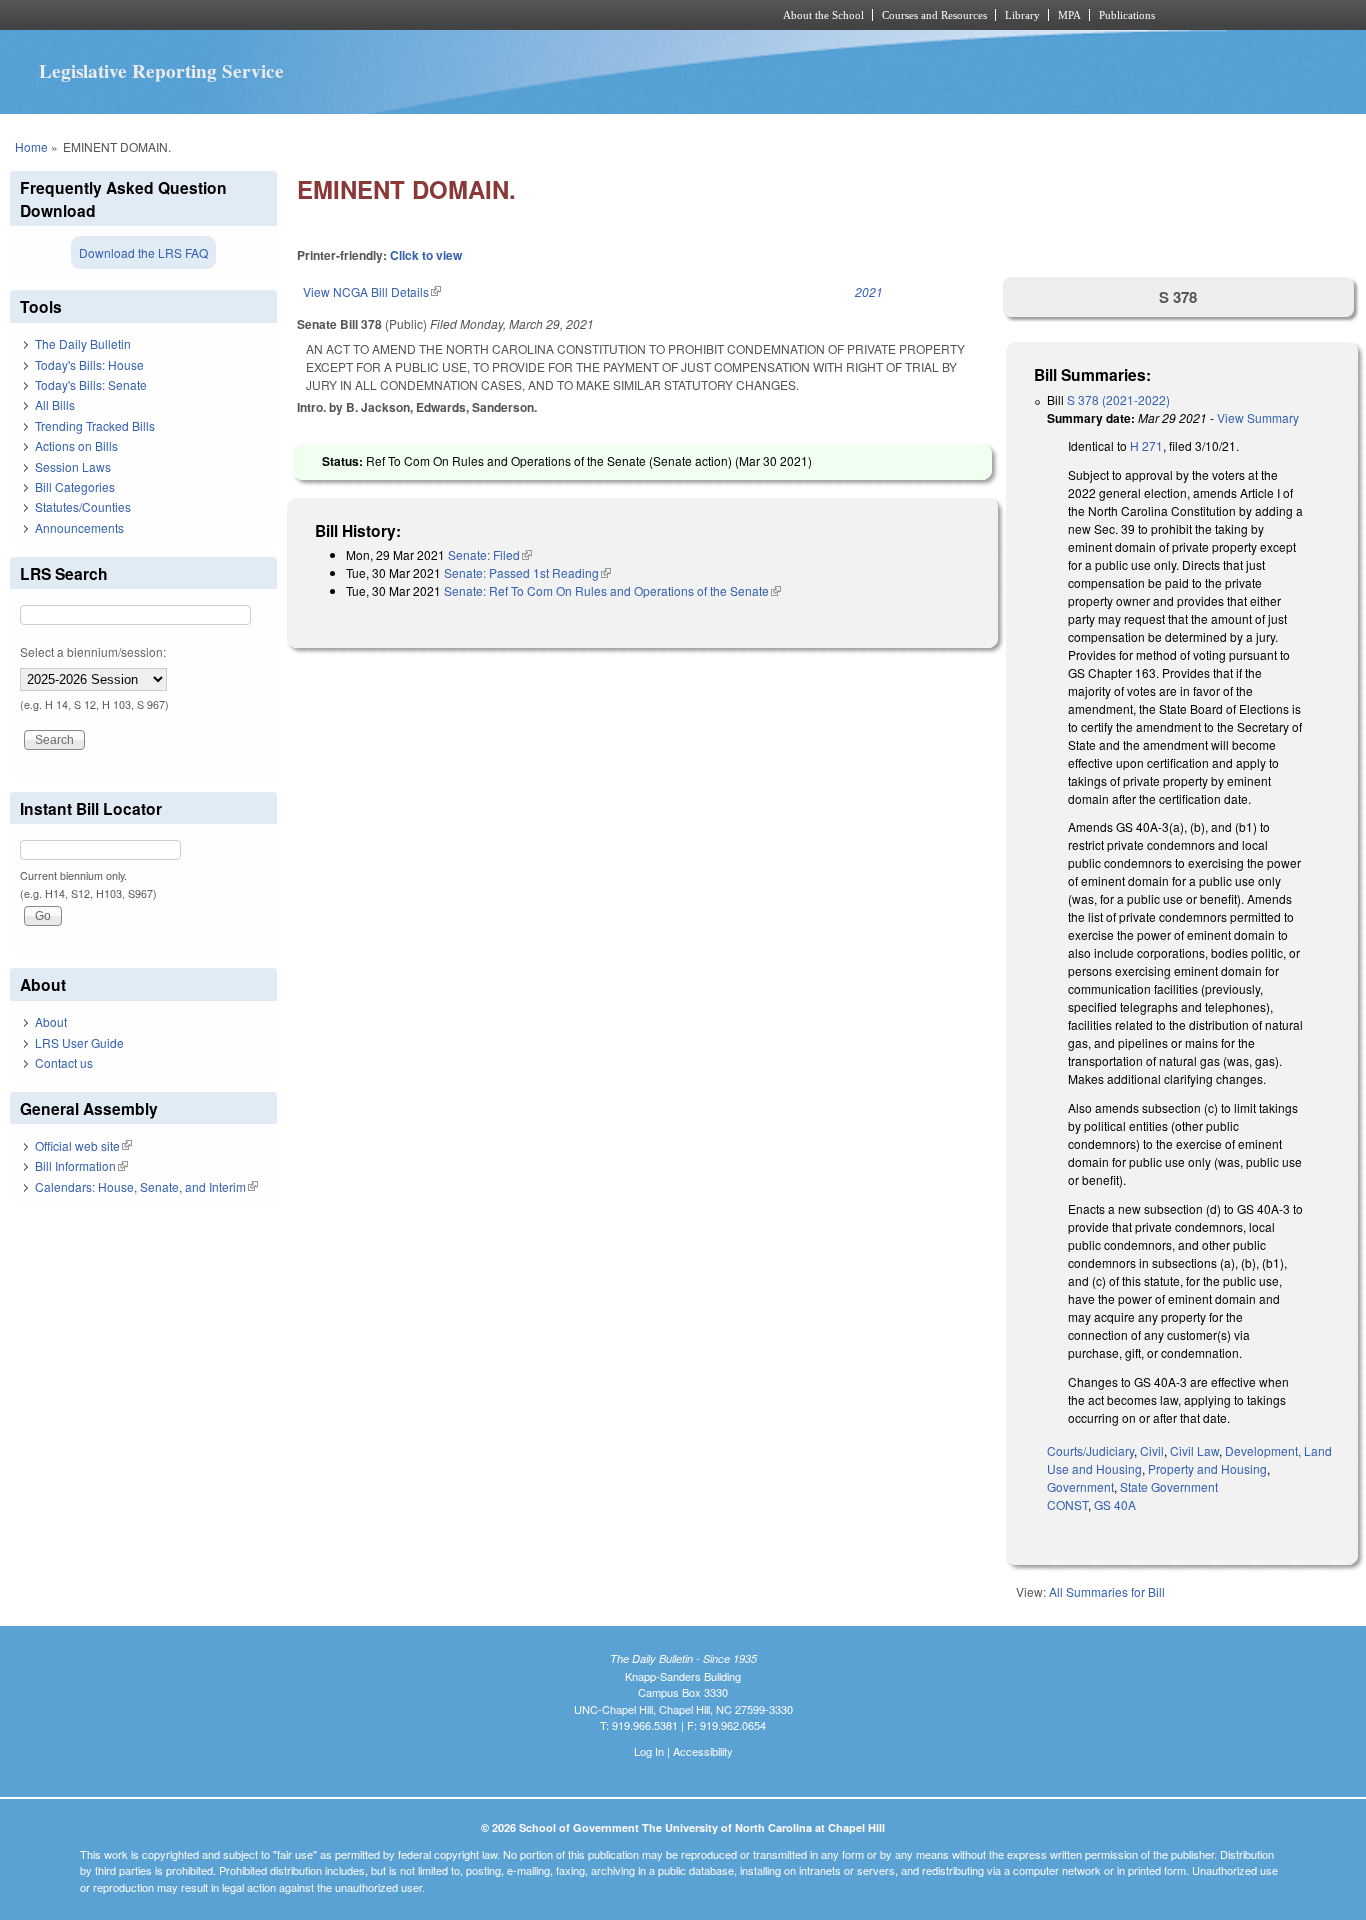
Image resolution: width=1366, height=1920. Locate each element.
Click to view (426, 255)
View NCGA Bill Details (372, 291)
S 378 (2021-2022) (1118, 399)
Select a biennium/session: (93, 651)
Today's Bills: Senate (91, 384)
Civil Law (1194, 1450)
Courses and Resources (934, 15)
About (51, 1021)
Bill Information (81, 1165)
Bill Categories (75, 486)
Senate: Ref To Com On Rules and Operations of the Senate (612, 590)
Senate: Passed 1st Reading (527, 572)
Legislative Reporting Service (161, 71)
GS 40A (1115, 1504)
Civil (1152, 1450)
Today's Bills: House (89, 364)
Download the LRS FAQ (143, 252)
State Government (1169, 1486)
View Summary (1258, 417)
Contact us (64, 1062)
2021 (869, 291)
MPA (1069, 15)
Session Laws (73, 466)
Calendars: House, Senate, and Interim (146, 1186)
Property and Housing (1207, 1468)
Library (1022, 15)
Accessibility (703, 1751)
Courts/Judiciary (1090, 1450)
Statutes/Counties (83, 506)
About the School (823, 15)
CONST (1067, 1504)
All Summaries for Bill (1107, 1591)
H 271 (1146, 445)
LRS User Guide (79, 1042)
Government (1080, 1486)
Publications (1127, 15)
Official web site (83, 1145)
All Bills (55, 404)
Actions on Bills (76, 445)
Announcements (79, 527)
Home (31, 146)
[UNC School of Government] (418, 15)
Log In (649, 1751)
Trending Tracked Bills (95, 425)
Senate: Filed (490, 554)
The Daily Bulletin (83, 343)
